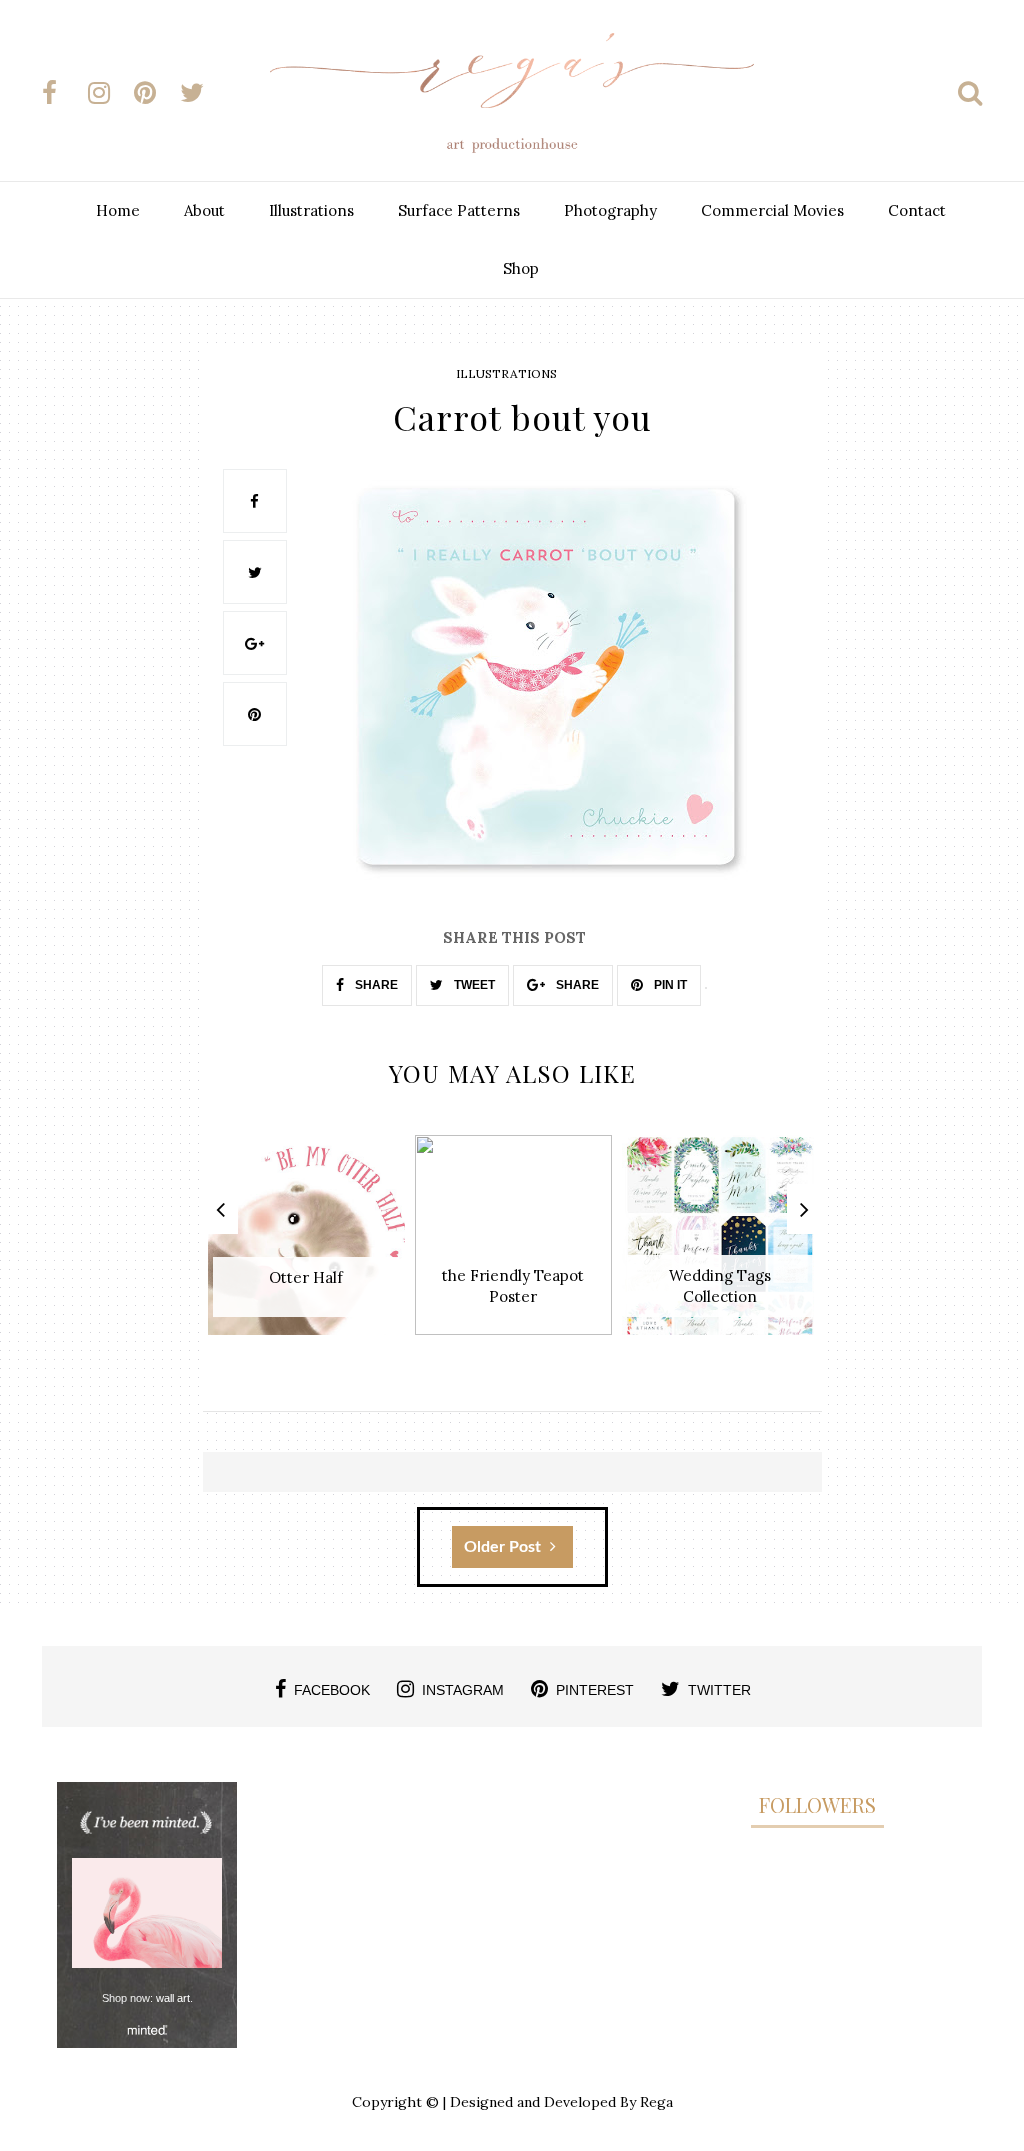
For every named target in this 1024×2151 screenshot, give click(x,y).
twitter (719, 1690)
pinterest (595, 1690)
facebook (332, 1690)
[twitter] (201, 93)
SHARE (375, 985)
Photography (610, 210)
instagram (463, 1690)
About (204, 210)
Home (118, 210)
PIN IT (669, 985)
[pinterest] (155, 93)
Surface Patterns (459, 210)
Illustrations (311, 210)
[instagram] (109, 93)
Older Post (504, 1547)
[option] (306, 1245)
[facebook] (63, 93)
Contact (917, 210)
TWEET (473, 985)
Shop (521, 268)
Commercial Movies (772, 210)
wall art (173, 1998)
